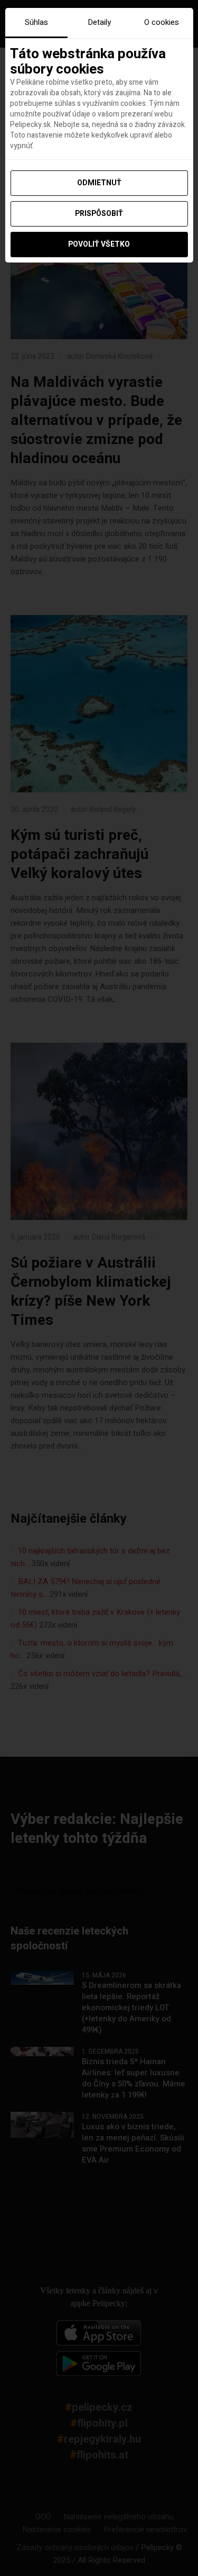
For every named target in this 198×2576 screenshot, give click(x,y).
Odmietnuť (99, 183)
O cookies (162, 22)
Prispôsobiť (99, 214)
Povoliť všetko (99, 244)
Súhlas (36, 22)
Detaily (99, 22)
